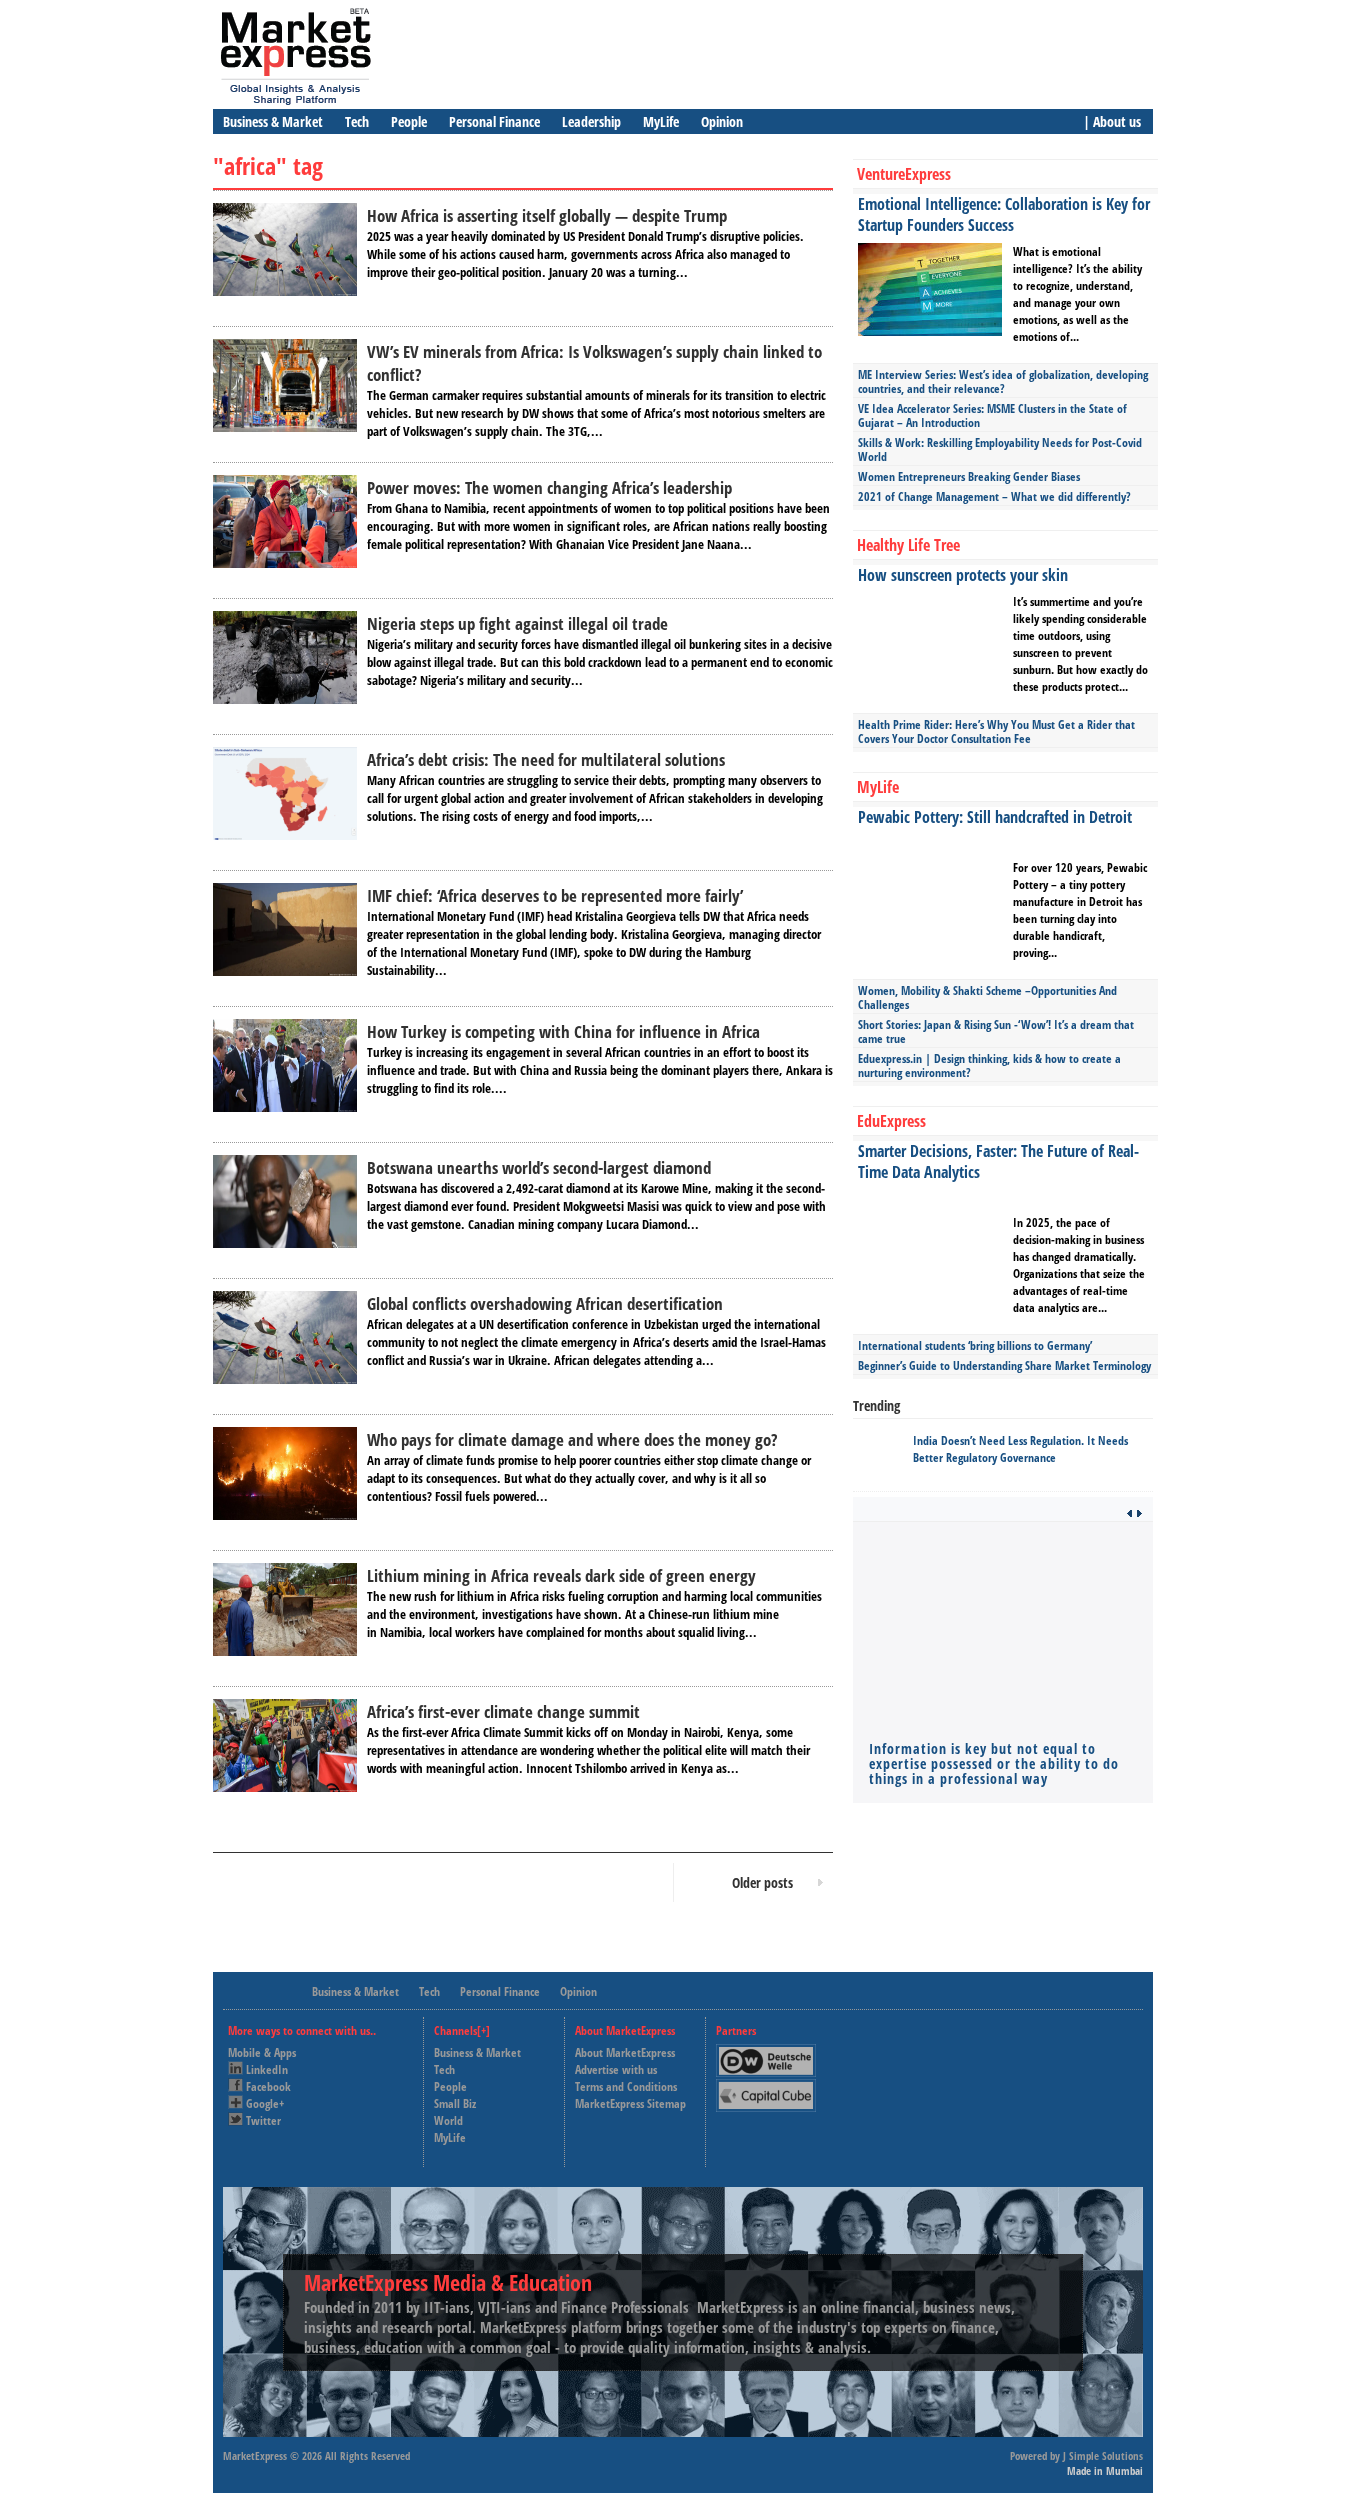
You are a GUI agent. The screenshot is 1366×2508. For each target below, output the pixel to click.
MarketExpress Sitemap (630, 2103)
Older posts (762, 1882)
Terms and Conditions (626, 2086)
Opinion (722, 121)
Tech (357, 121)
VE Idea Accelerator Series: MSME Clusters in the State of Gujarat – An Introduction (992, 415)
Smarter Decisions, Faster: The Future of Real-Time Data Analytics (998, 1161)
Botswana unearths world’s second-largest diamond (539, 1167)
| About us (1112, 121)
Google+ (265, 2103)
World (448, 2120)
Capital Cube (764, 2087)
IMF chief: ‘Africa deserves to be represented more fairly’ (555, 895)
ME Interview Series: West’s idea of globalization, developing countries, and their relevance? (1003, 381)
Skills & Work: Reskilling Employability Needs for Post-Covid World (1000, 449)
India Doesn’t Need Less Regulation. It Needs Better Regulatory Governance (1020, 1449)
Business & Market (273, 121)
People (409, 121)
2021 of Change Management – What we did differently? (994, 496)
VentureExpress (904, 174)
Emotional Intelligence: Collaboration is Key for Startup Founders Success (1004, 214)
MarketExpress (255, 2455)
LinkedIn (267, 2069)
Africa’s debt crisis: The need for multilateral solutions (546, 759)
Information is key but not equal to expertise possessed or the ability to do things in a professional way (994, 1763)
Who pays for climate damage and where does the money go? (572, 1439)
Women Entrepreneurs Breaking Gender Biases (969, 476)
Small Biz (455, 2103)
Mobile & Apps (262, 2052)
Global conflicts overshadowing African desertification (545, 1303)
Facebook (268, 2086)
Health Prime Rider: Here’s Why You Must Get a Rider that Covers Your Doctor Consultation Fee (996, 731)
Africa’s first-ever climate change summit (503, 1711)
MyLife (661, 121)
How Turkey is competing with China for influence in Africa (563, 1031)
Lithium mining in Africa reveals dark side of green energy (561, 1575)
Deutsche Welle (771, 2052)
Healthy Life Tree (908, 545)
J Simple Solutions (1103, 2455)
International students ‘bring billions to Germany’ (975, 1345)
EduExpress (891, 1121)
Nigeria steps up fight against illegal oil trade (517, 623)
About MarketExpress (625, 2052)
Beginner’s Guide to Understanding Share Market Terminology (1004, 1365)
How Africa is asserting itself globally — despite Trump (547, 215)
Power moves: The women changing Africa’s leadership (549, 487)
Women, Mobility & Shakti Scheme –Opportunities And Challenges (987, 997)
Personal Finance (494, 121)
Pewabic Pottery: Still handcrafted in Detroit (995, 817)
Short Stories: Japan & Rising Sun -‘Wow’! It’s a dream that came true (996, 1031)
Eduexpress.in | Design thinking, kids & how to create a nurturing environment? (989, 1065)
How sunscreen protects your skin (963, 575)
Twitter (263, 2120)
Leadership (591, 121)
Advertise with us (616, 2069)
